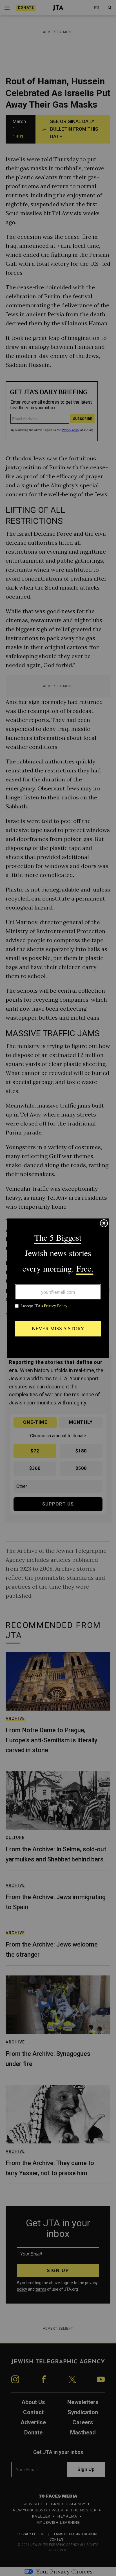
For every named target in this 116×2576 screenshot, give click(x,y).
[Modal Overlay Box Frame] (58, 1288)
